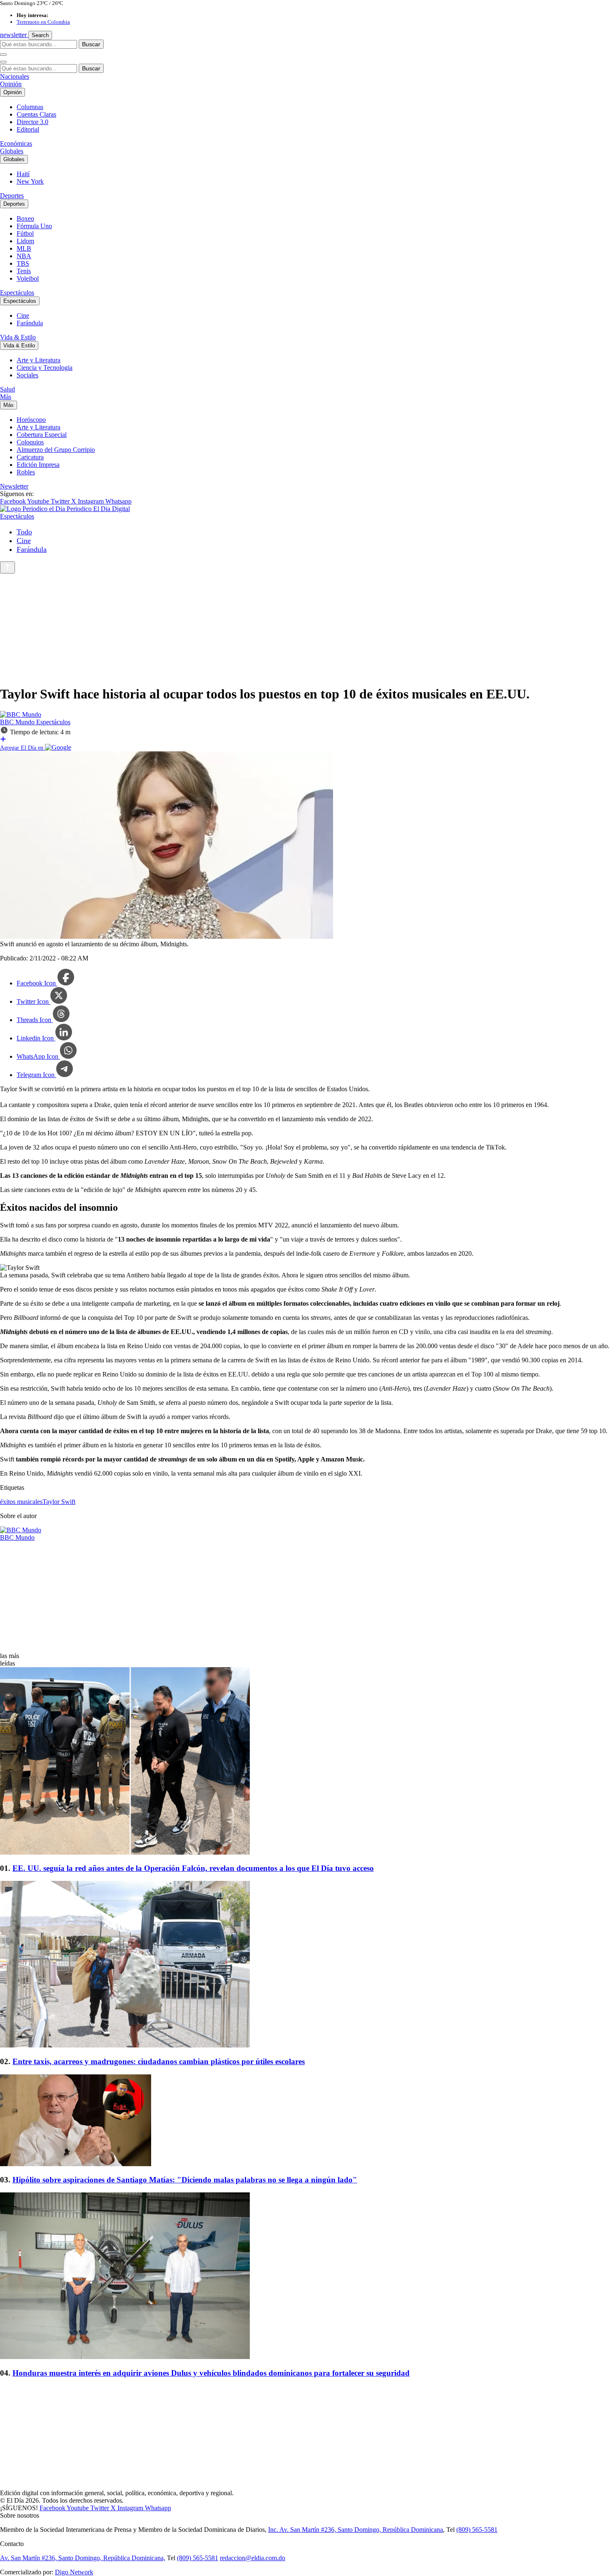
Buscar (91, 44)
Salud (7, 389)
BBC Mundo (18, 722)
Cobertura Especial (42, 435)
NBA (24, 256)
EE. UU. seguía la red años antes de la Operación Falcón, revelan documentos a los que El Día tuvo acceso (193, 1868)
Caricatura (30, 457)
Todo (24, 532)
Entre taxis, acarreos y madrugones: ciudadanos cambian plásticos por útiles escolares (159, 2061)
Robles (26, 472)
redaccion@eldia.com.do (253, 2558)
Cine (23, 315)
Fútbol (25, 233)
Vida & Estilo (18, 337)
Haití (23, 174)
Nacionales (15, 76)
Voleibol (28, 278)
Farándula (30, 323)
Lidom (25, 241)
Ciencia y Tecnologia (45, 368)
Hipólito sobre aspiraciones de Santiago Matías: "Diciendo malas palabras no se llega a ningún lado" (185, 2180)
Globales (12, 151)
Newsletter (14, 486)
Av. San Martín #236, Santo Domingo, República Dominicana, (83, 2558)
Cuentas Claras (36, 114)
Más (6, 397)
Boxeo (25, 218)
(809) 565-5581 (477, 2530)
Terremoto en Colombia (43, 22)
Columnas (30, 107)
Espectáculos (17, 293)
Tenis (24, 271)
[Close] (3, 62)
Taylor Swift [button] (59, 1502)
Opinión (11, 84)
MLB (24, 248)
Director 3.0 (32, 122)
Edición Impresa (38, 465)
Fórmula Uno (34, 226)
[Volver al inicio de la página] (7, 567)
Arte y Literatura (39, 360)
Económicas (16, 143)
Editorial (28, 129)
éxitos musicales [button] (21, 1502)
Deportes (12, 196)
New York (30, 181)
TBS (23, 263)
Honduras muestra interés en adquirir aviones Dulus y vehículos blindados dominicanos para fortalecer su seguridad (211, 2373)
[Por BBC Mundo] (21, 714)
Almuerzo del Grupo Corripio (56, 450)
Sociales (27, 375)
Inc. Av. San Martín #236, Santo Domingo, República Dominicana (356, 2530)
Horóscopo (31, 420)
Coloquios (30, 442)
